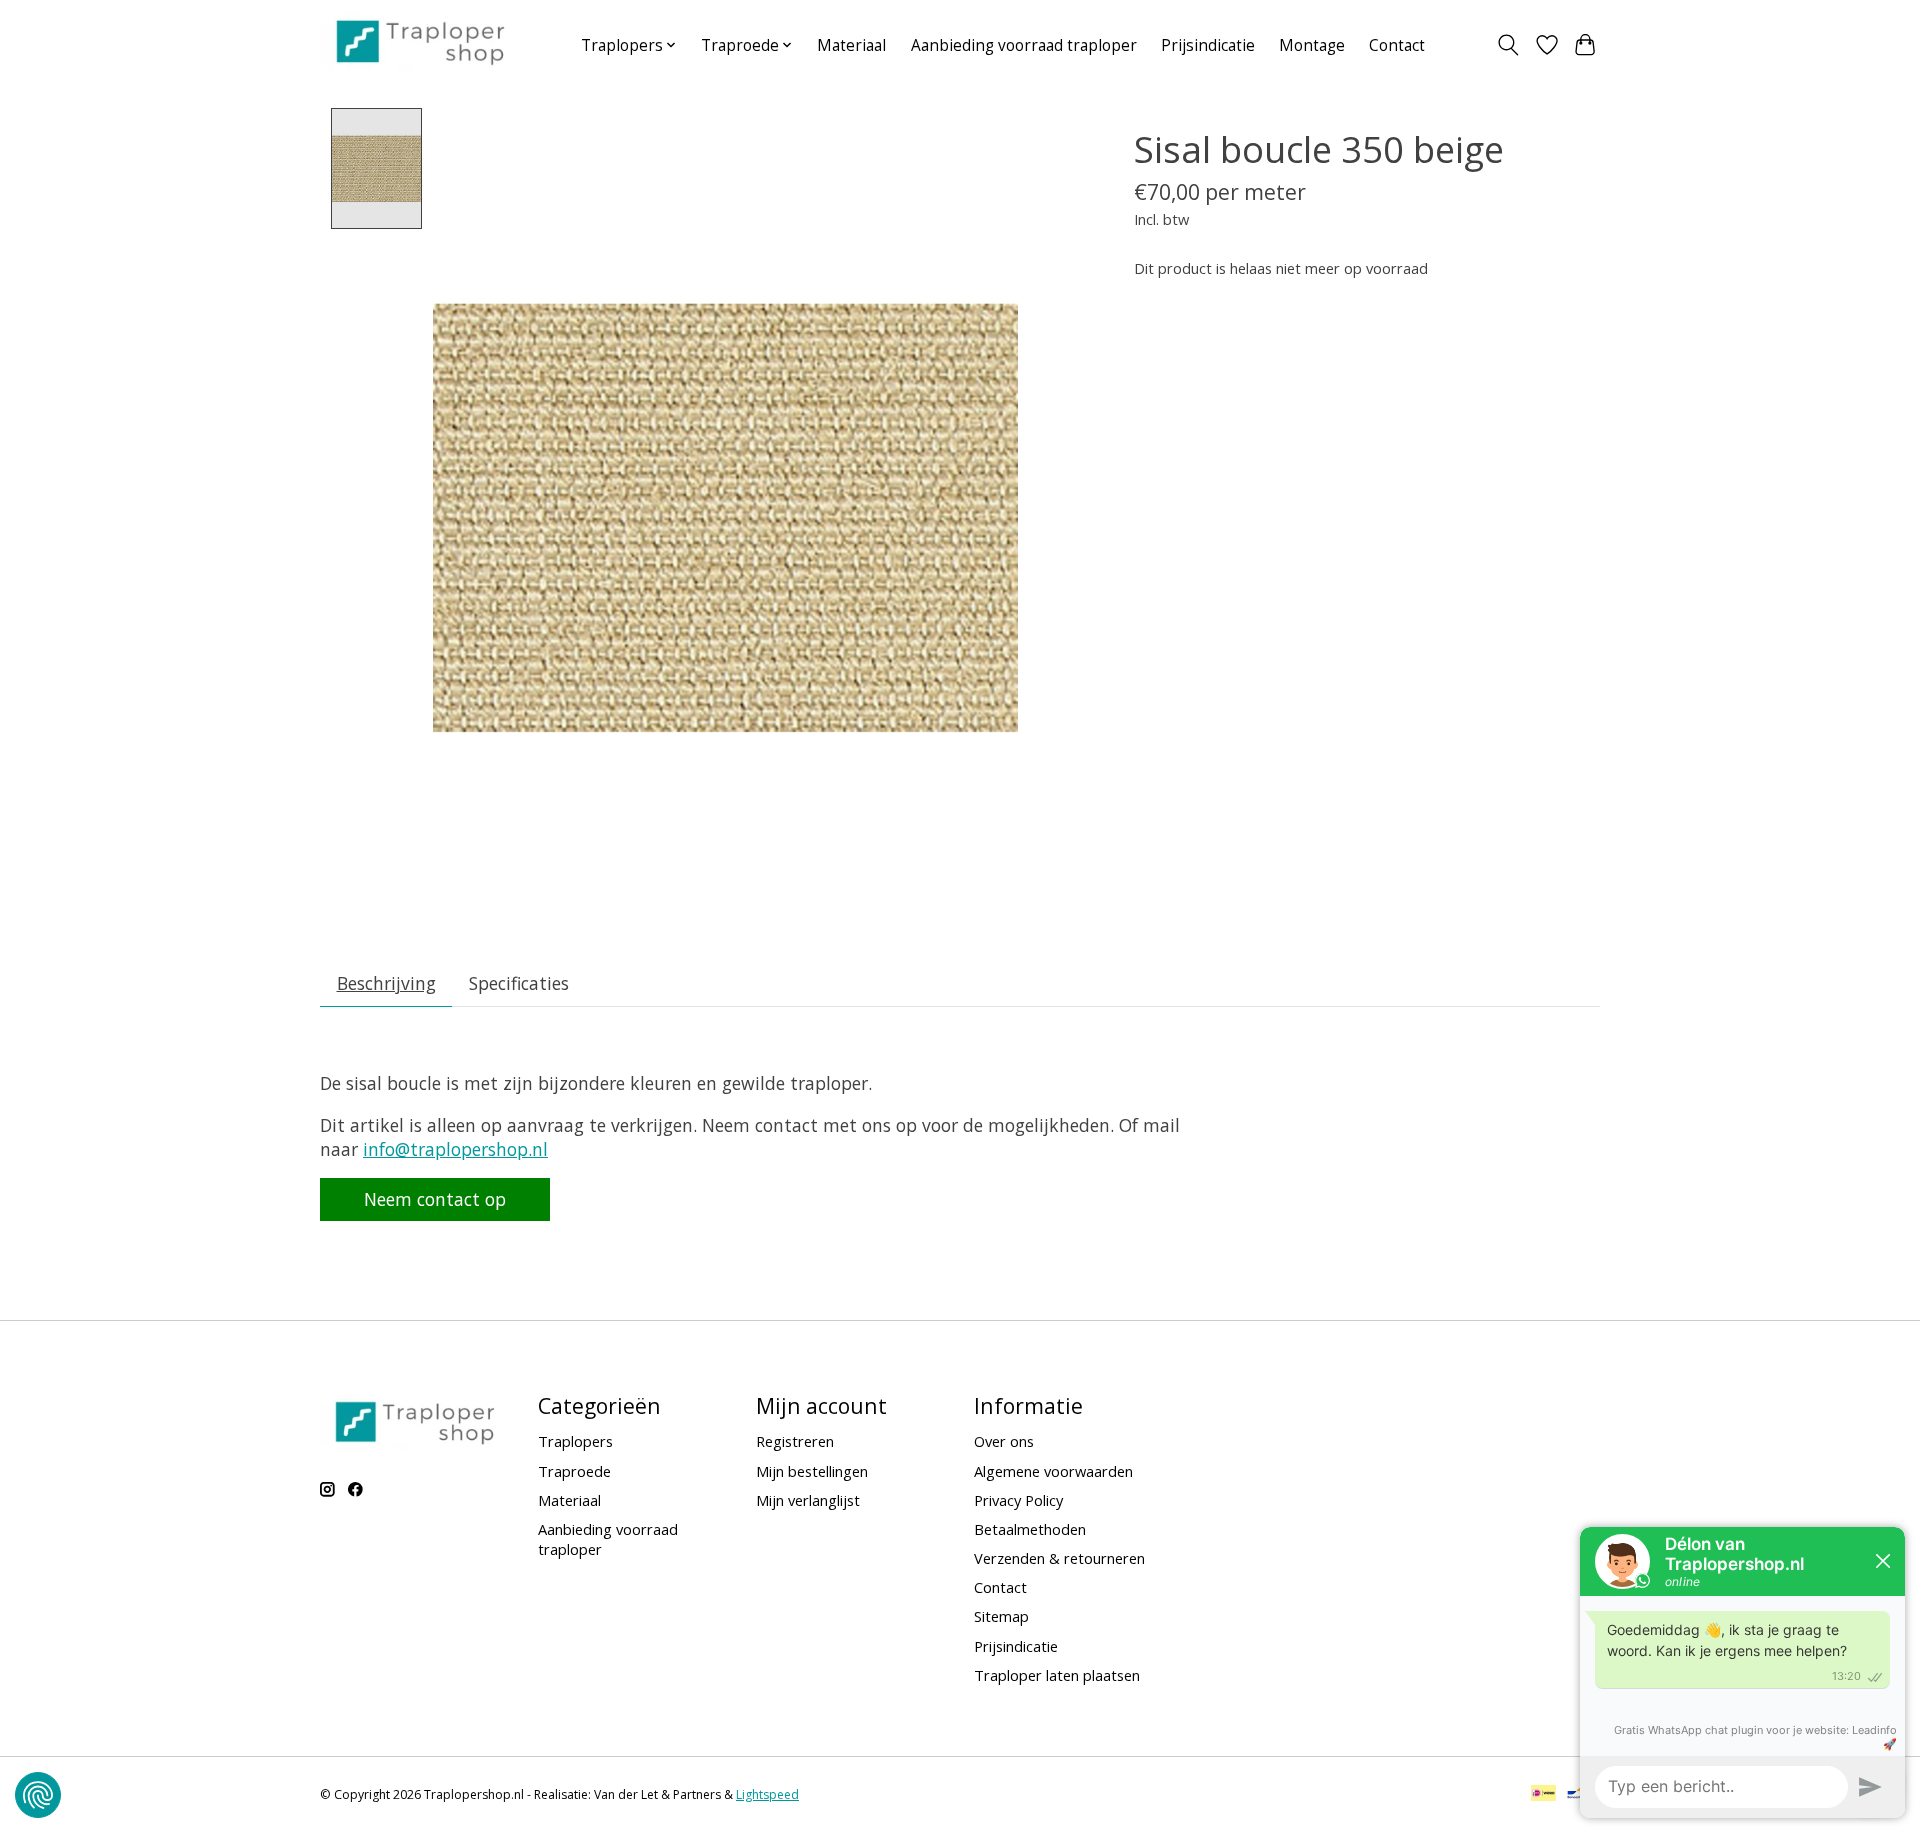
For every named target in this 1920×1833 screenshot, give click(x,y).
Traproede (574, 1471)
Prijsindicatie (1208, 45)
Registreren (795, 1441)
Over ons (1004, 1441)
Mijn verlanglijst (808, 1500)
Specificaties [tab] (519, 983)
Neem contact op (435, 1199)
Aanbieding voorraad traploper (1024, 45)
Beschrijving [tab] (386, 983)
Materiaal (851, 45)
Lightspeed (767, 1794)
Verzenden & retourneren (1059, 1558)
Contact (1397, 45)
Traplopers (575, 1441)
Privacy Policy (1018, 1500)
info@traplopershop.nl (455, 1149)
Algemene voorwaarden (1053, 1471)
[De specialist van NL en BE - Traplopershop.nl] (420, 41)
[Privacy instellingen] (38, 1795)
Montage (1312, 45)
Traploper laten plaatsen (1057, 1675)
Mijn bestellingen (812, 1471)
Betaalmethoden (1030, 1529)
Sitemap (1001, 1616)
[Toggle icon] (1508, 45)
